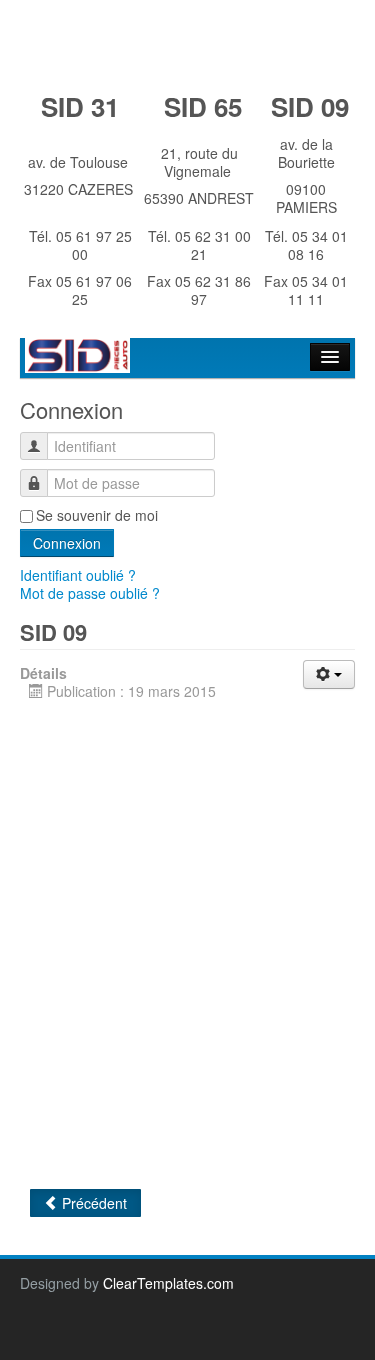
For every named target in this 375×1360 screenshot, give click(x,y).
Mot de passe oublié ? (90, 593)
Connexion (67, 543)
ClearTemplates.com (168, 1283)
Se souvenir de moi (97, 515)
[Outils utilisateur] (329, 674)
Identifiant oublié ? (78, 575)
